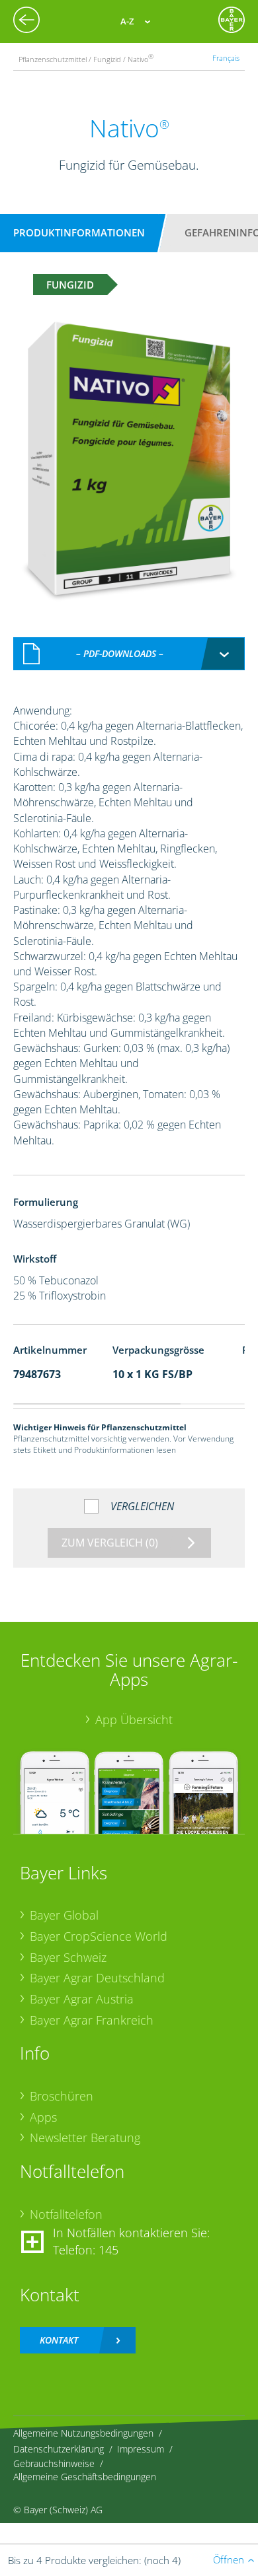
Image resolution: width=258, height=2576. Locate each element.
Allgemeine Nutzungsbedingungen (83, 2433)
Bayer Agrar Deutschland (97, 1978)
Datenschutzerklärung (59, 2449)
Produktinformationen (79, 232)
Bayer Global (64, 1915)
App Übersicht (134, 1720)
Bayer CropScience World (99, 1936)
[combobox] (129, 654)
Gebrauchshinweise (54, 2463)
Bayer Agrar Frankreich (92, 2020)
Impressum (141, 2449)
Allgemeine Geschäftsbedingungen (85, 2477)
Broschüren (62, 2096)
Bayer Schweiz (68, 1957)
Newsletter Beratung (85, 2138)
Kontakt (59, 2340)
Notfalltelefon (66, 2214)
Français (226, 58)
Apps (43, 2117)
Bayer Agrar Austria (82, 1999)
